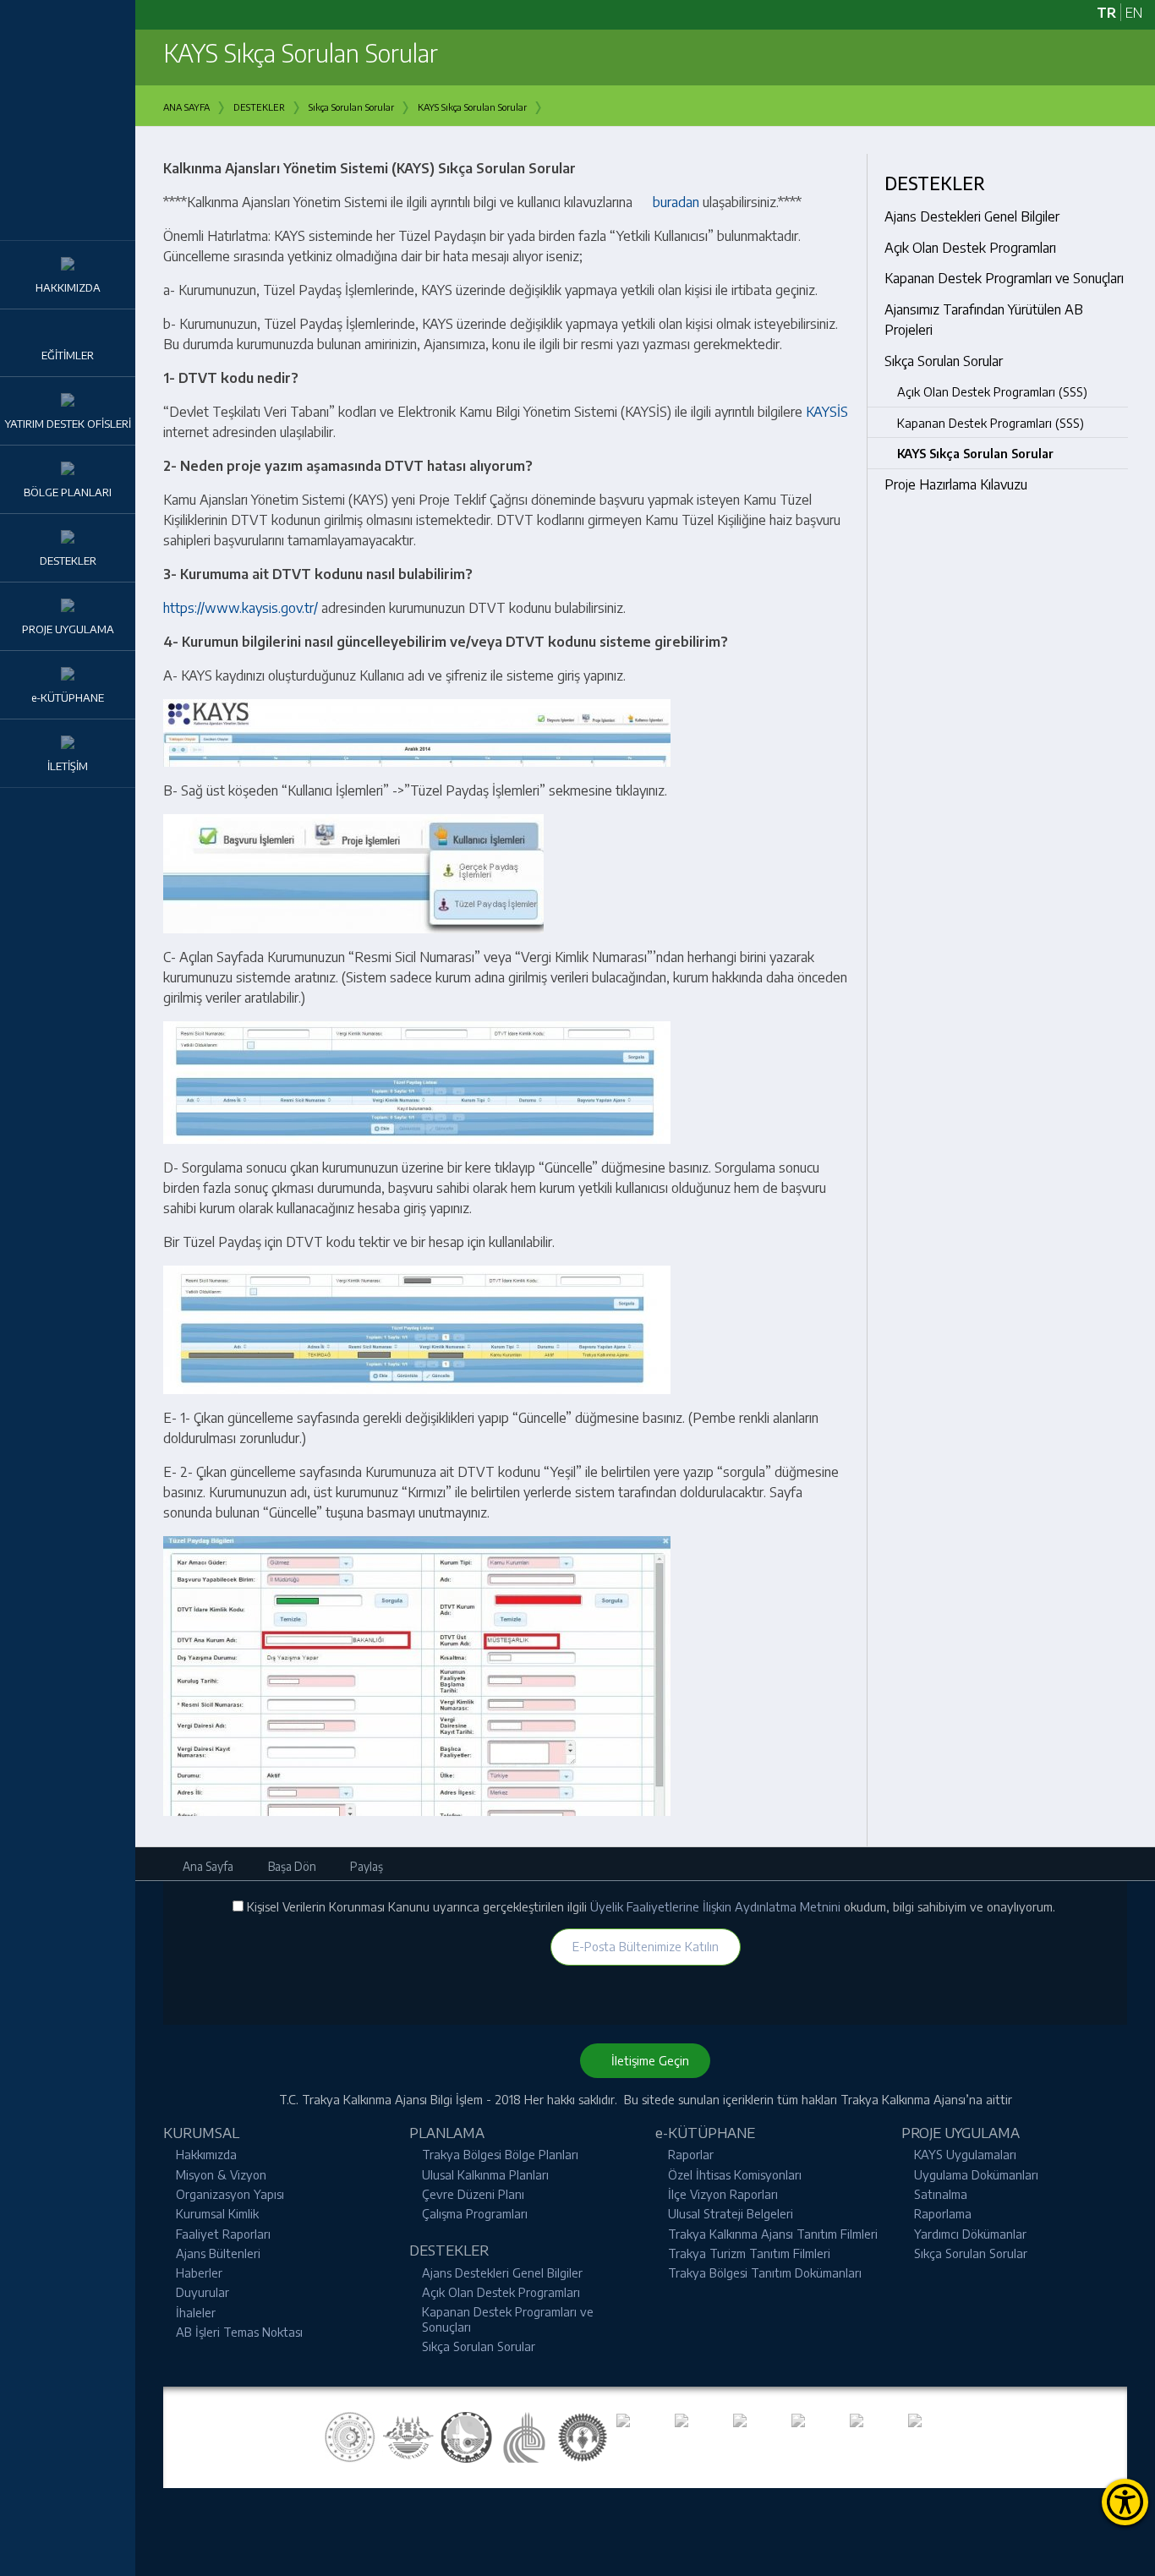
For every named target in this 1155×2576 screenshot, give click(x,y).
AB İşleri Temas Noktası (239, 2332)
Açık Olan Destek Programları (970, 248)
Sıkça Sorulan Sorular (944, 361)
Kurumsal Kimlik (217, 2213)
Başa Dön (291, 1866)
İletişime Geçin (645, 2060)
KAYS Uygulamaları (965, 2154)
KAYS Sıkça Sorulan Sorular (975, 453)
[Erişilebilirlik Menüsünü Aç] (1125, 2502)
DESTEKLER (935, 183)
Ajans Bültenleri (218, 2253)
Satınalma (941, 2194)
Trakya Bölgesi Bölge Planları (500, 2154)
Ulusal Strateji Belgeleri (731, 2213)
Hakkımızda (206, 2154)
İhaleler (196, 2312)
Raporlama (943, 2213)
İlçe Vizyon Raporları (723, 2194)
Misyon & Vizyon (221, 2174)
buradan (676, 202)
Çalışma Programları (475, 2213)
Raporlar (691, 2154)
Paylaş (365, 1866)
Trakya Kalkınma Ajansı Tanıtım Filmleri (773, 2234)
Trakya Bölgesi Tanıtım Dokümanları (765, 2272)
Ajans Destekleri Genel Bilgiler (972, 216)
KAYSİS (829, 412)
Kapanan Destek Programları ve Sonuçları (1004, 278)
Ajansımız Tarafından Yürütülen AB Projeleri (984, 320)
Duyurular (203, 2292)
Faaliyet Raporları (223, 2234)
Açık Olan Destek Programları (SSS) (992, 391)
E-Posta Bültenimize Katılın (646, 1946)
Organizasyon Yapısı (230, 2194)
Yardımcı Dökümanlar (970, 2234)
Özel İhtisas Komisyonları (735, 2174)
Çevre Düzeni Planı (473, 2194)
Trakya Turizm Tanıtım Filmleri (749, 2253)
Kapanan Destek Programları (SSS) (991, 423)
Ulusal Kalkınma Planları (485, 2174)
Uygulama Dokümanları (976, 2174)
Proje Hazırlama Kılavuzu (956, 484)
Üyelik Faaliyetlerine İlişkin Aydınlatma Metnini (717, 1906)
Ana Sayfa (207, 1866)
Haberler (199, 2272)
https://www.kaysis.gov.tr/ (241, 608)
